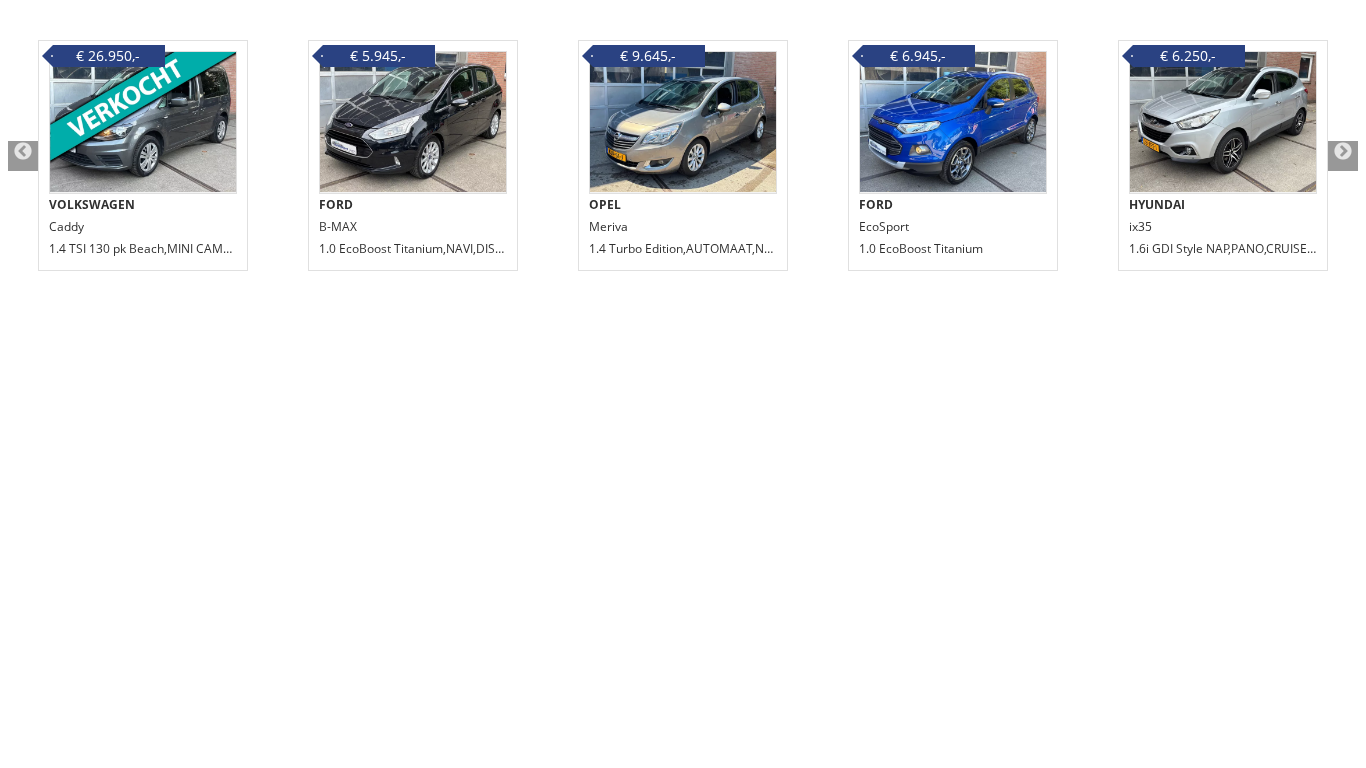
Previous (23, 156)
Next (1343, 156)
